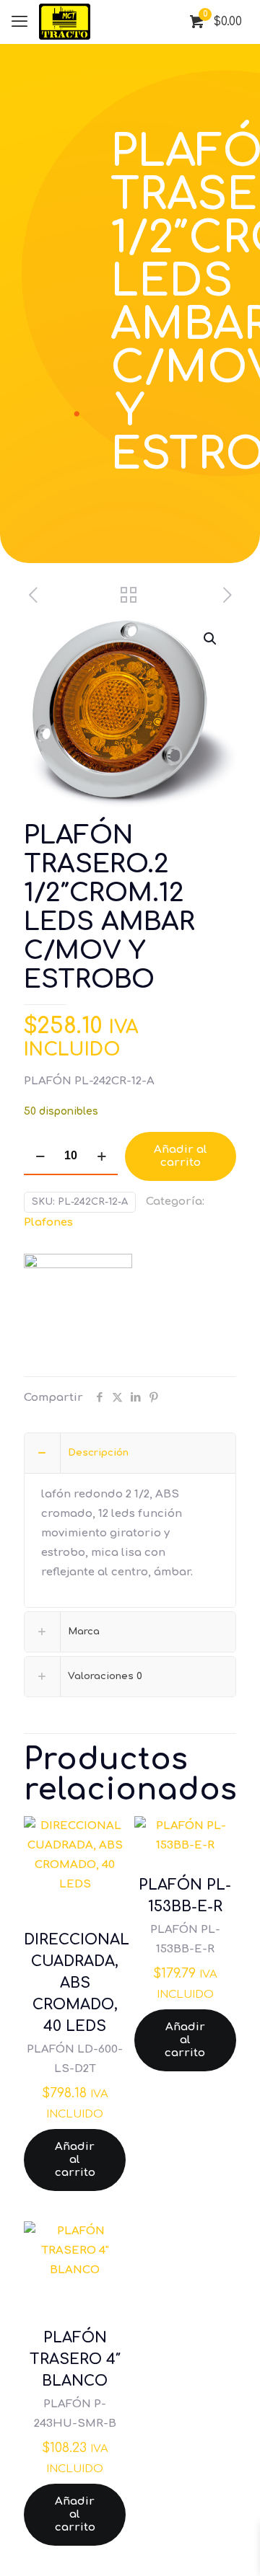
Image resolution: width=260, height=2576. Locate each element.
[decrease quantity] (40, 1156)
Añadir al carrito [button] (75, 2160)
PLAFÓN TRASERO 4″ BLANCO (75, 2359)
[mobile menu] (19, 22)
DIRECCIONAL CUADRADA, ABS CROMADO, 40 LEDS (77, 1983)
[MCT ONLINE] (65, 22)
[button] (211, 639)
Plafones (48, 1222)
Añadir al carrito (181, 1156)
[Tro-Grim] (78, 1308)
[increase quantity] (101, 1156)
